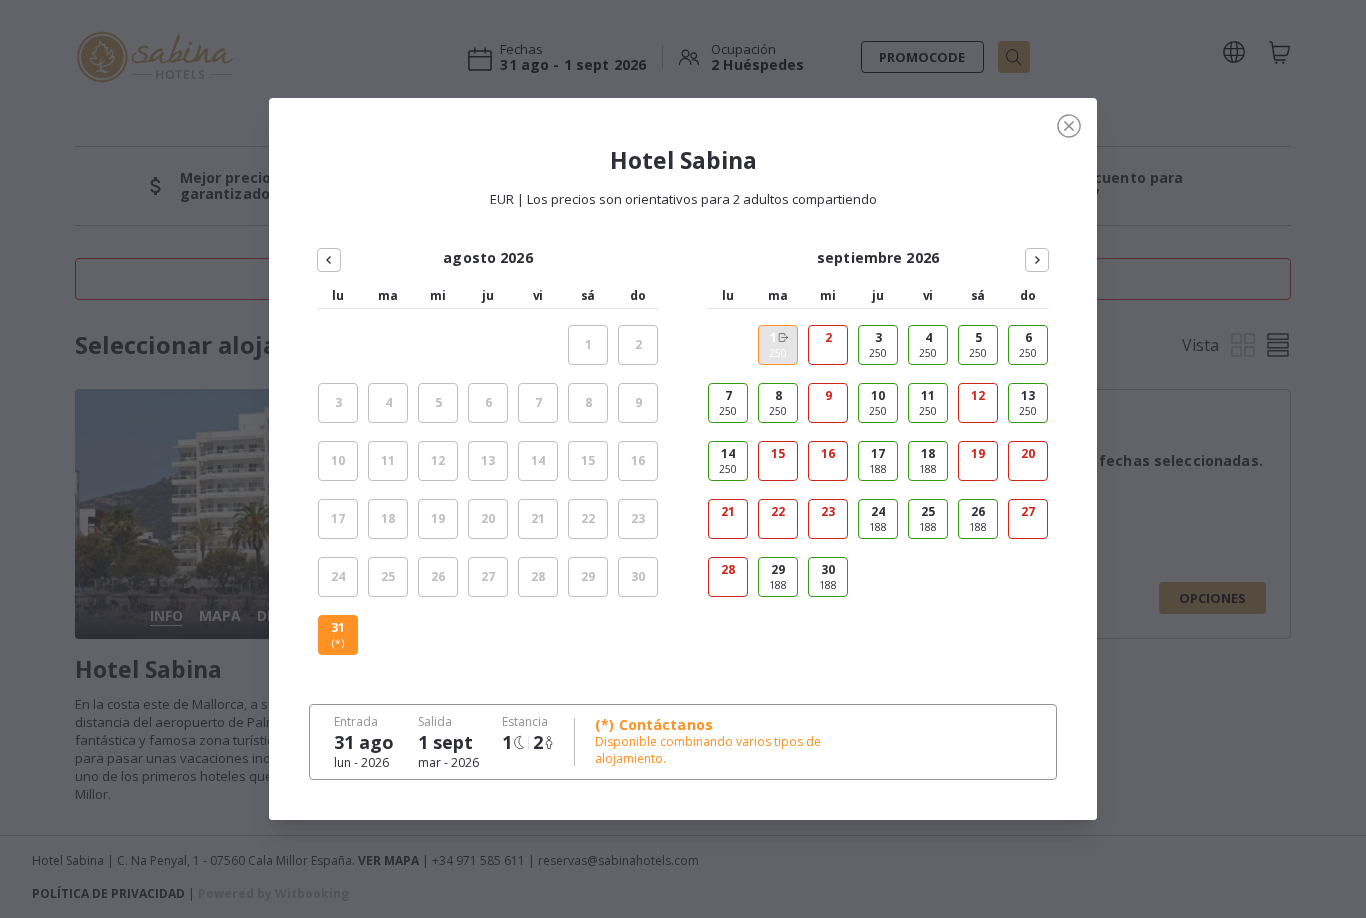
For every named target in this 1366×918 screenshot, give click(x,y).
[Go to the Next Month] (1037, 260)
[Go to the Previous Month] (329, 260)
